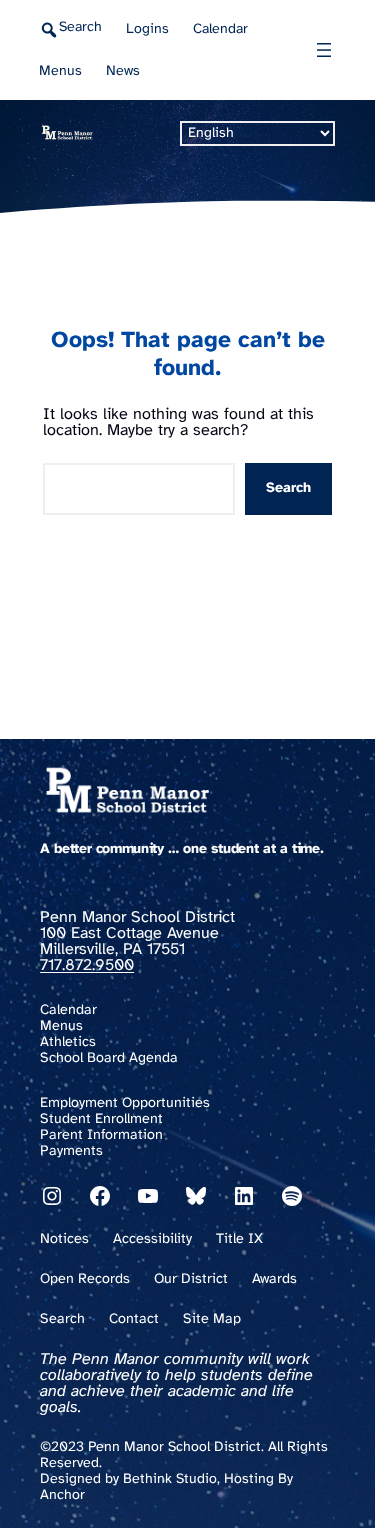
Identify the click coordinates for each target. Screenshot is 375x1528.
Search (288, 488)
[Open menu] (324, 50)
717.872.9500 (87, 965)
